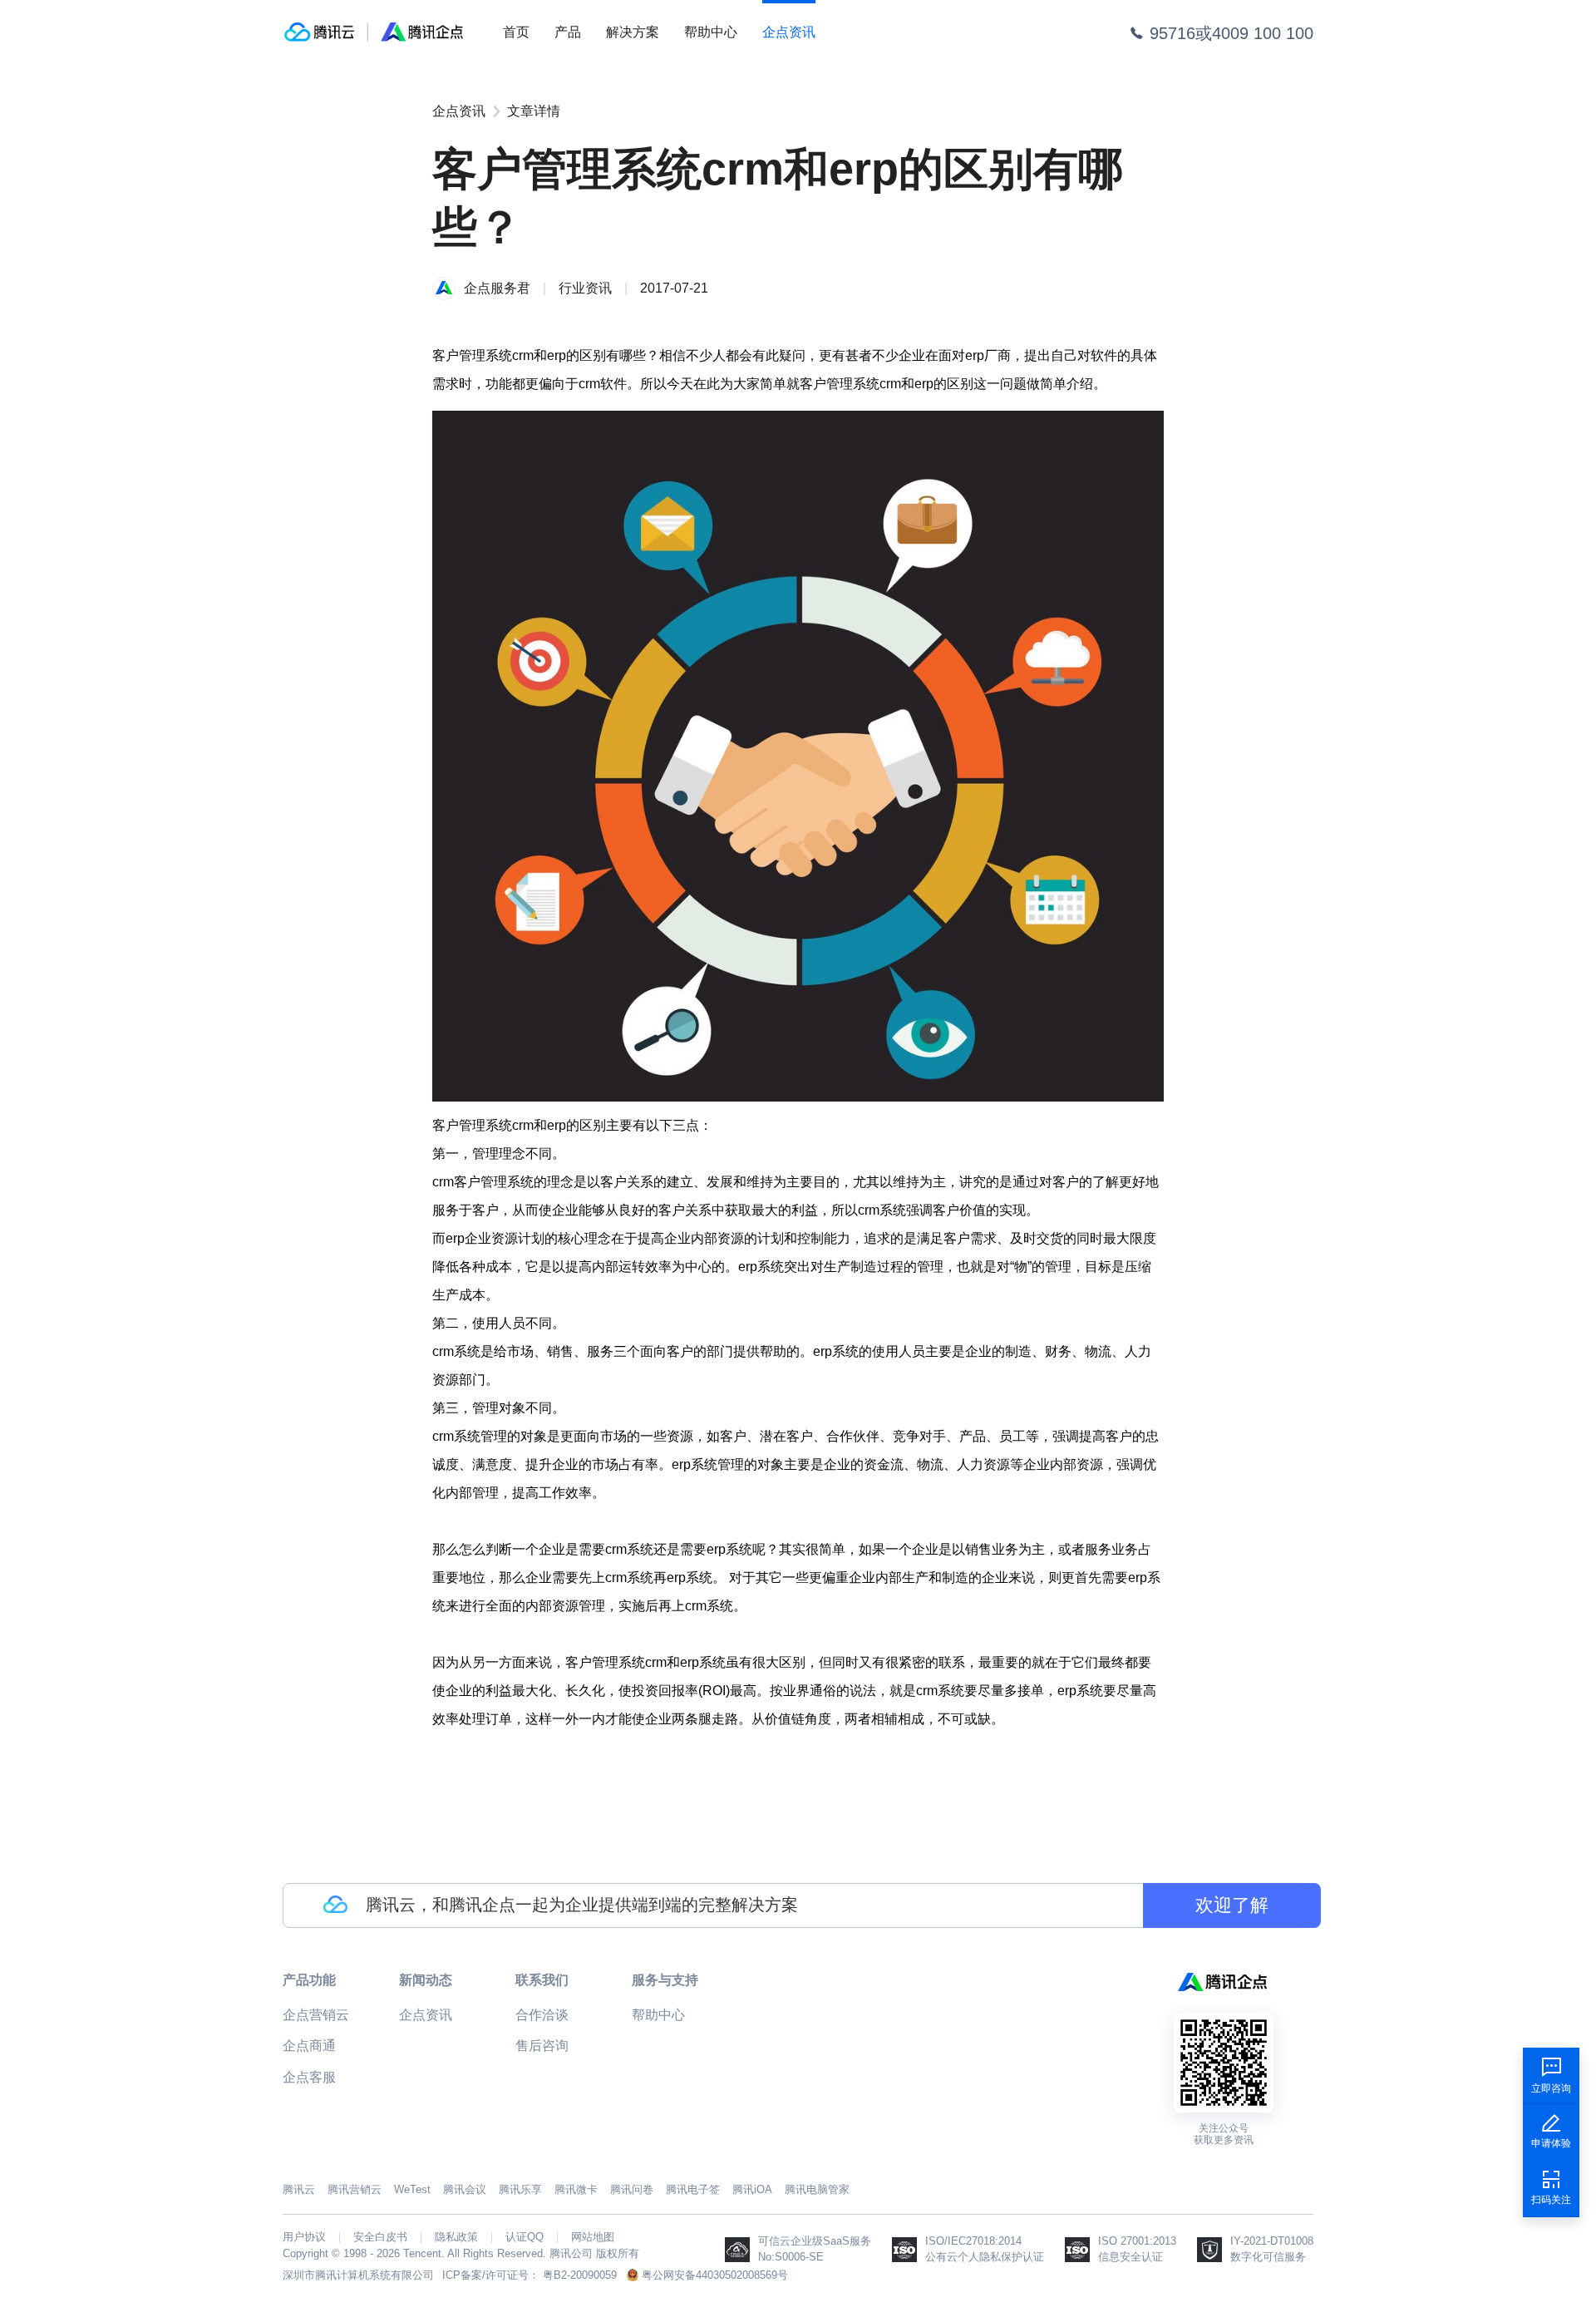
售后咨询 (542, 2046)
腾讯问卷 (632, 2189)
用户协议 (304, 2237)
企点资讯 (789, 32)
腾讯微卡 (576, 2189)
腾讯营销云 (355, 2189)
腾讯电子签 (693, 2189)
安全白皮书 (380, 2237)
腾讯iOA (752, 2189)
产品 (568, 32)
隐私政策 (456, 2237)
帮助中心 (711, 32)
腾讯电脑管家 (817, 2189)
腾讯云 (299, 2189)
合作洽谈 (542, 2015)
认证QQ (525, 2237)
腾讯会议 (465, 2189)
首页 (516, 32)
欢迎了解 (1232, 1905)
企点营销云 (316, 2015)
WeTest (412, 2189)
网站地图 (593, 2237)
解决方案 (633, 32)
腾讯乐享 (520, 2189)
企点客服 (309, 2077)
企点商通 (309, 2046)
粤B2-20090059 (580, 2275)
